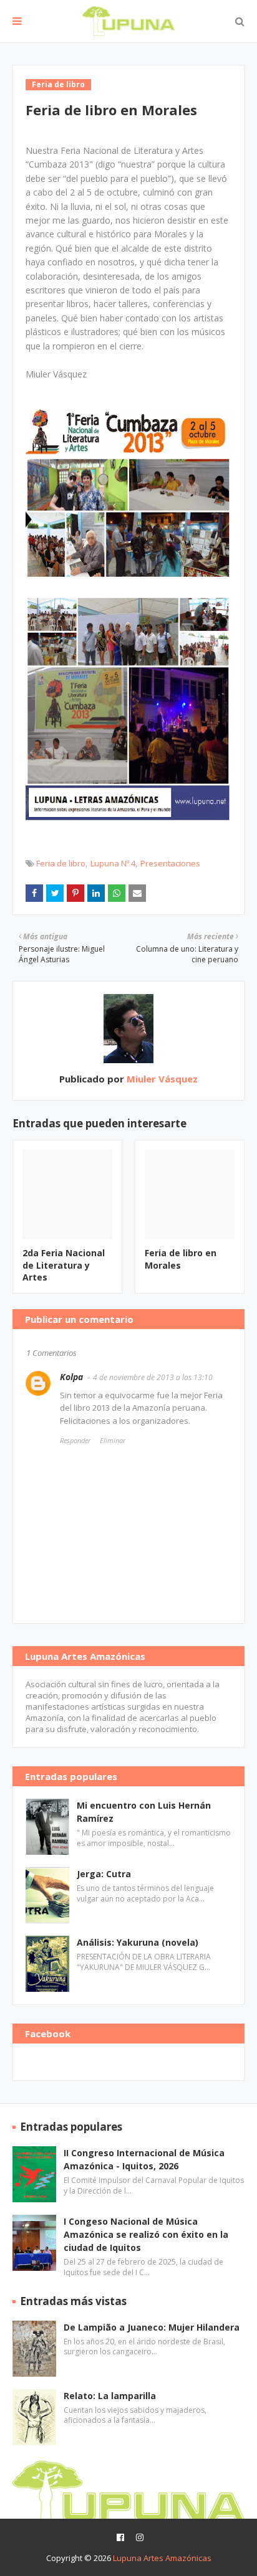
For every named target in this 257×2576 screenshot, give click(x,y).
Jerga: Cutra (104, 1874)
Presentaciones (170, 863)
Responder (75, 1440)
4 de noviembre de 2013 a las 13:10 (153, 1377)
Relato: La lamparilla (110, 2396)
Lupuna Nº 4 (113, 863)
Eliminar (113, 1440)
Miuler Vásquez (161, 1079)
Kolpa (71, 1377)
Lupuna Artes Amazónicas (162, 2558)
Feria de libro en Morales (181, 1259)
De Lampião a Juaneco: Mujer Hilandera (152, 2327)
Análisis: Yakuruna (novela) (138, 1942)
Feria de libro (61, 863)
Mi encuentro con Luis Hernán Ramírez (144, 1812)
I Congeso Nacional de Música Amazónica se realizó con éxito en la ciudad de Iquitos (146, 2234)
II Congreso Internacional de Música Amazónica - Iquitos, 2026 (144, 2159)
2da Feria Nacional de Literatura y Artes (64, 1265)
